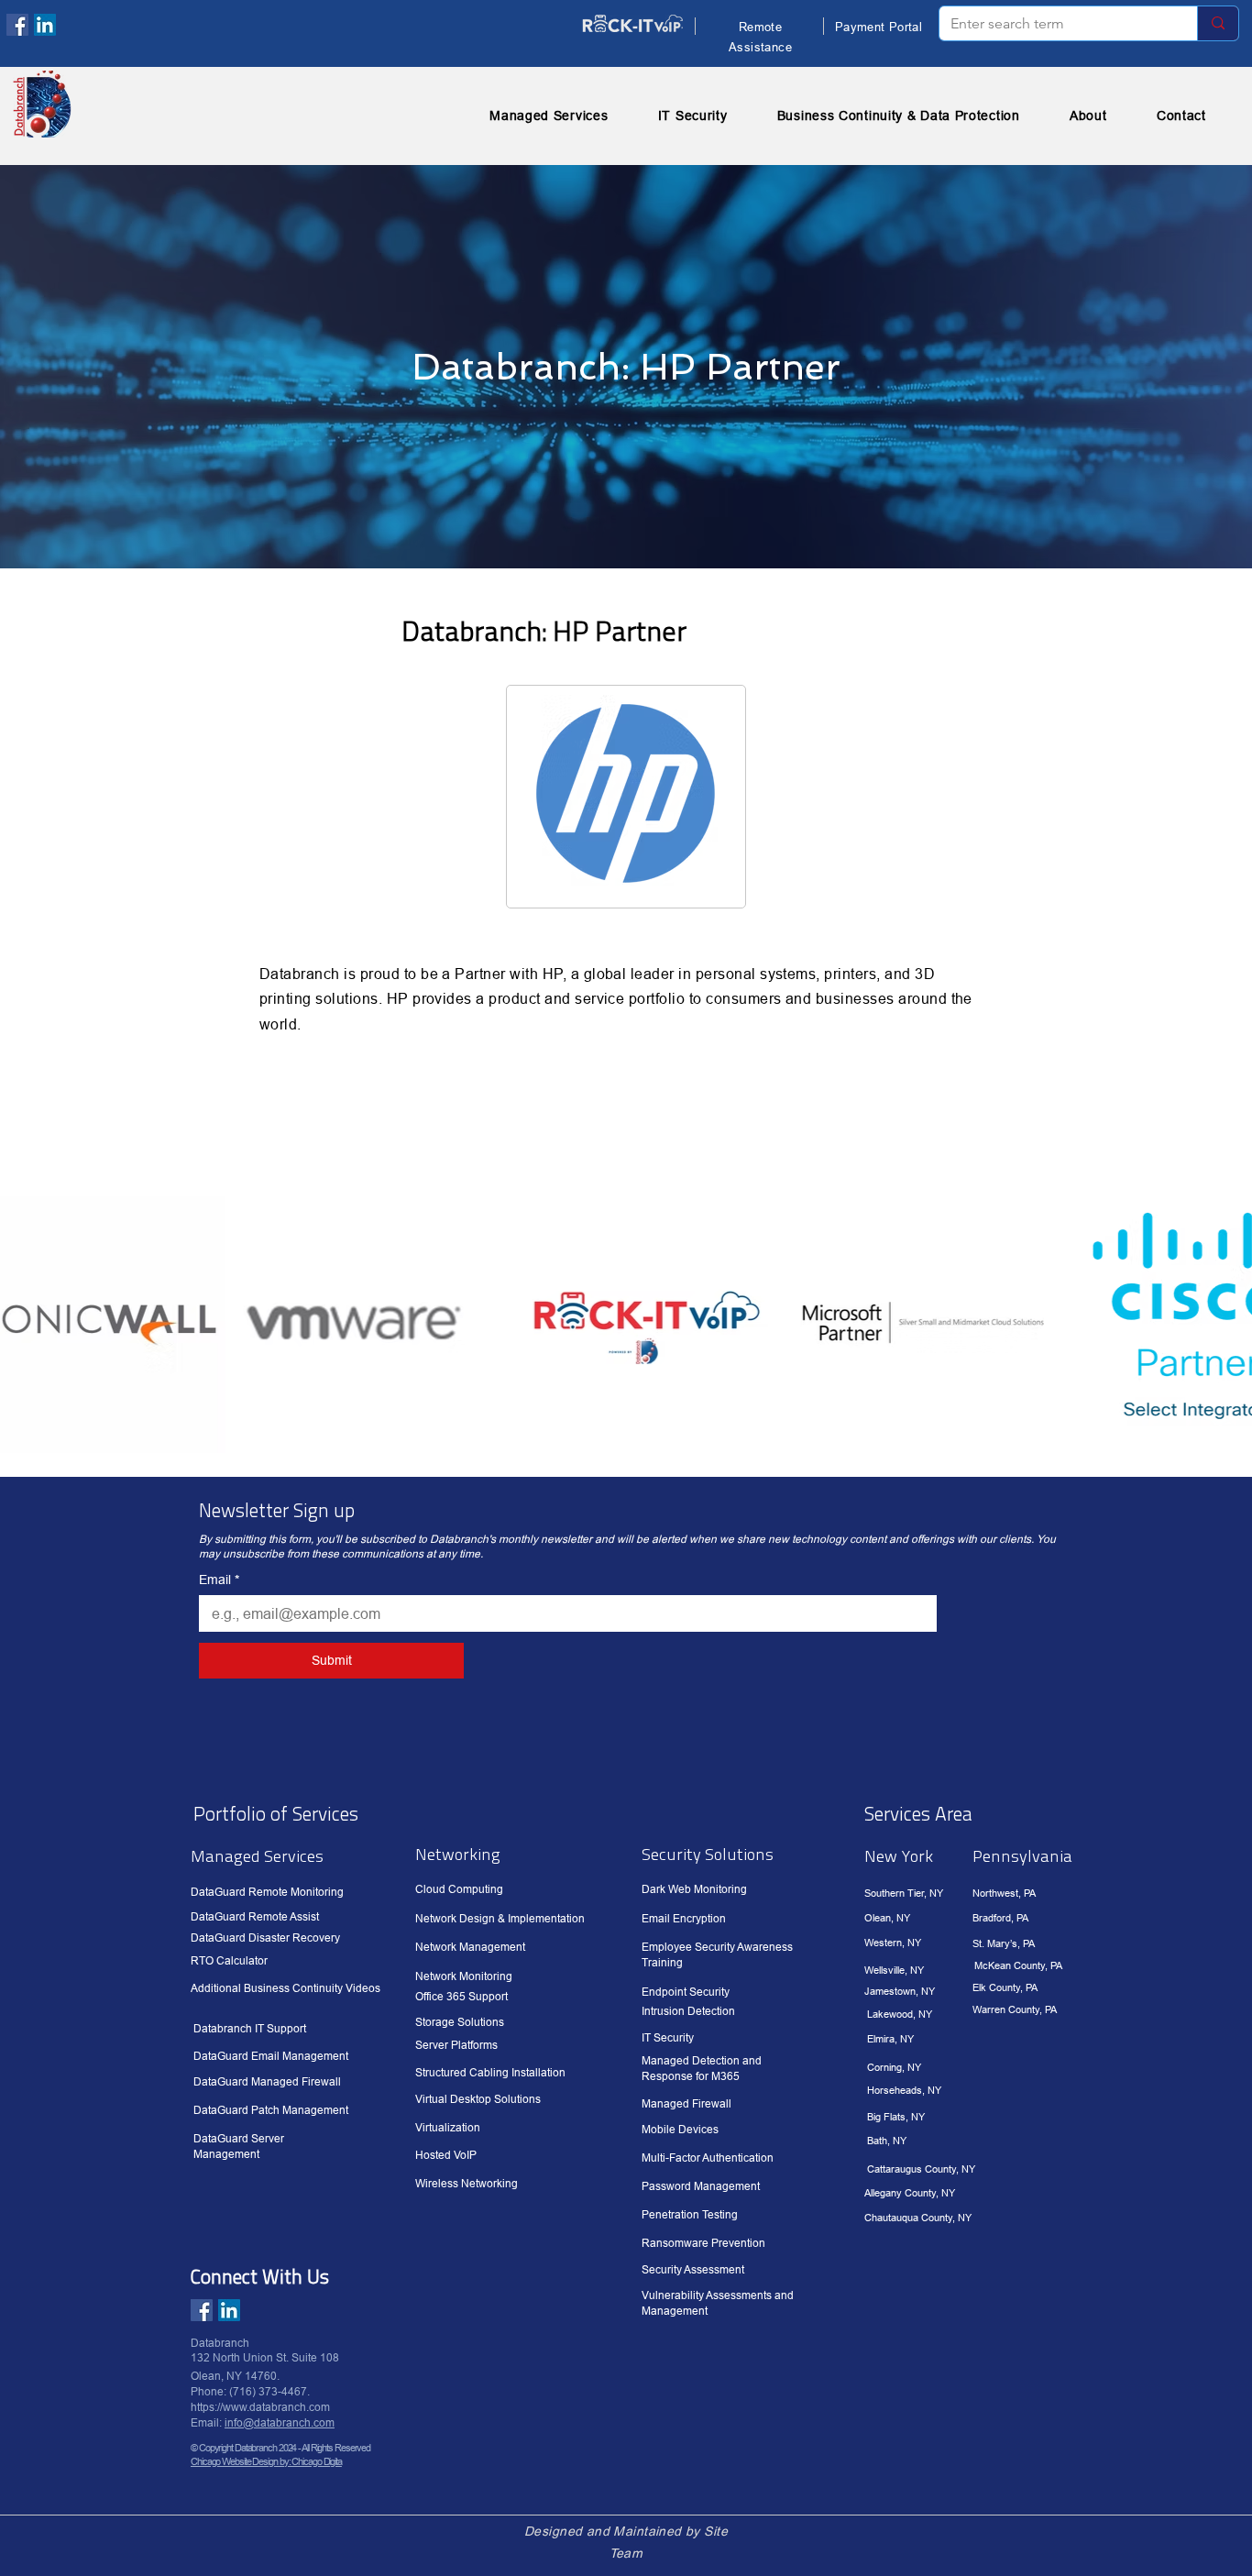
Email (219, 1580)
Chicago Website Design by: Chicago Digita (266, 2461)
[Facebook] (17, 25)
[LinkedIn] (45, 25)
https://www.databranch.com (260, 2407)
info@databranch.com (280, 2422)
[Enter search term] (1218, 23)
